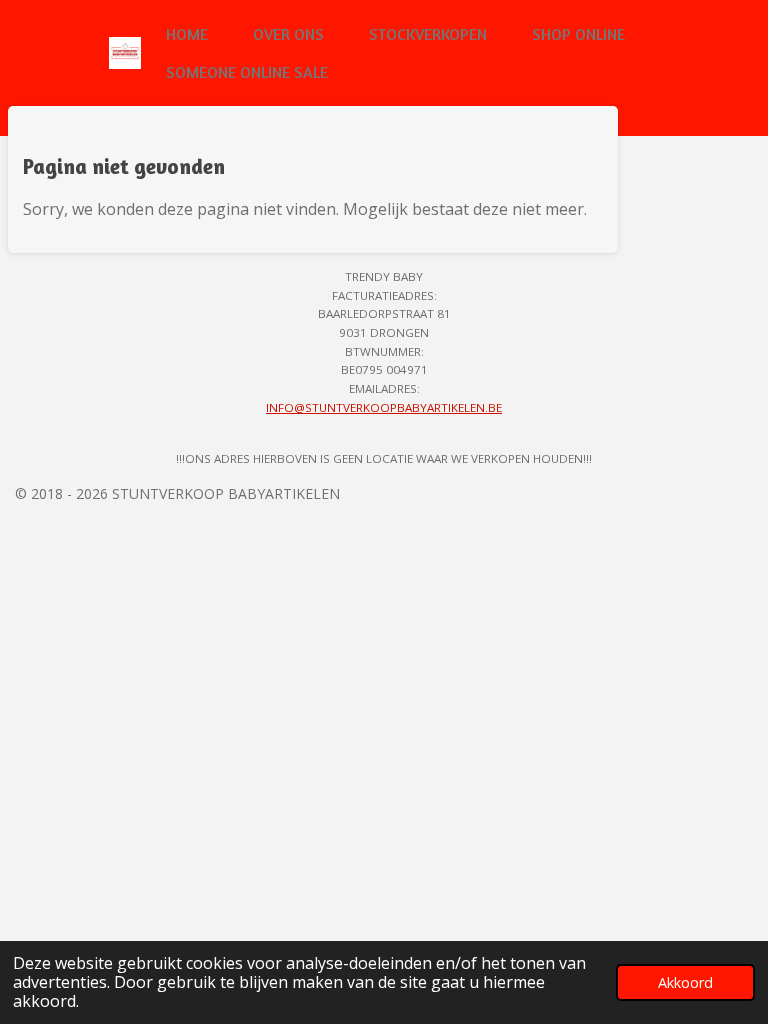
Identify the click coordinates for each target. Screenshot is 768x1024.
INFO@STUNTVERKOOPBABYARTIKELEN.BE (384, 407)
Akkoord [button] (685, 982)
